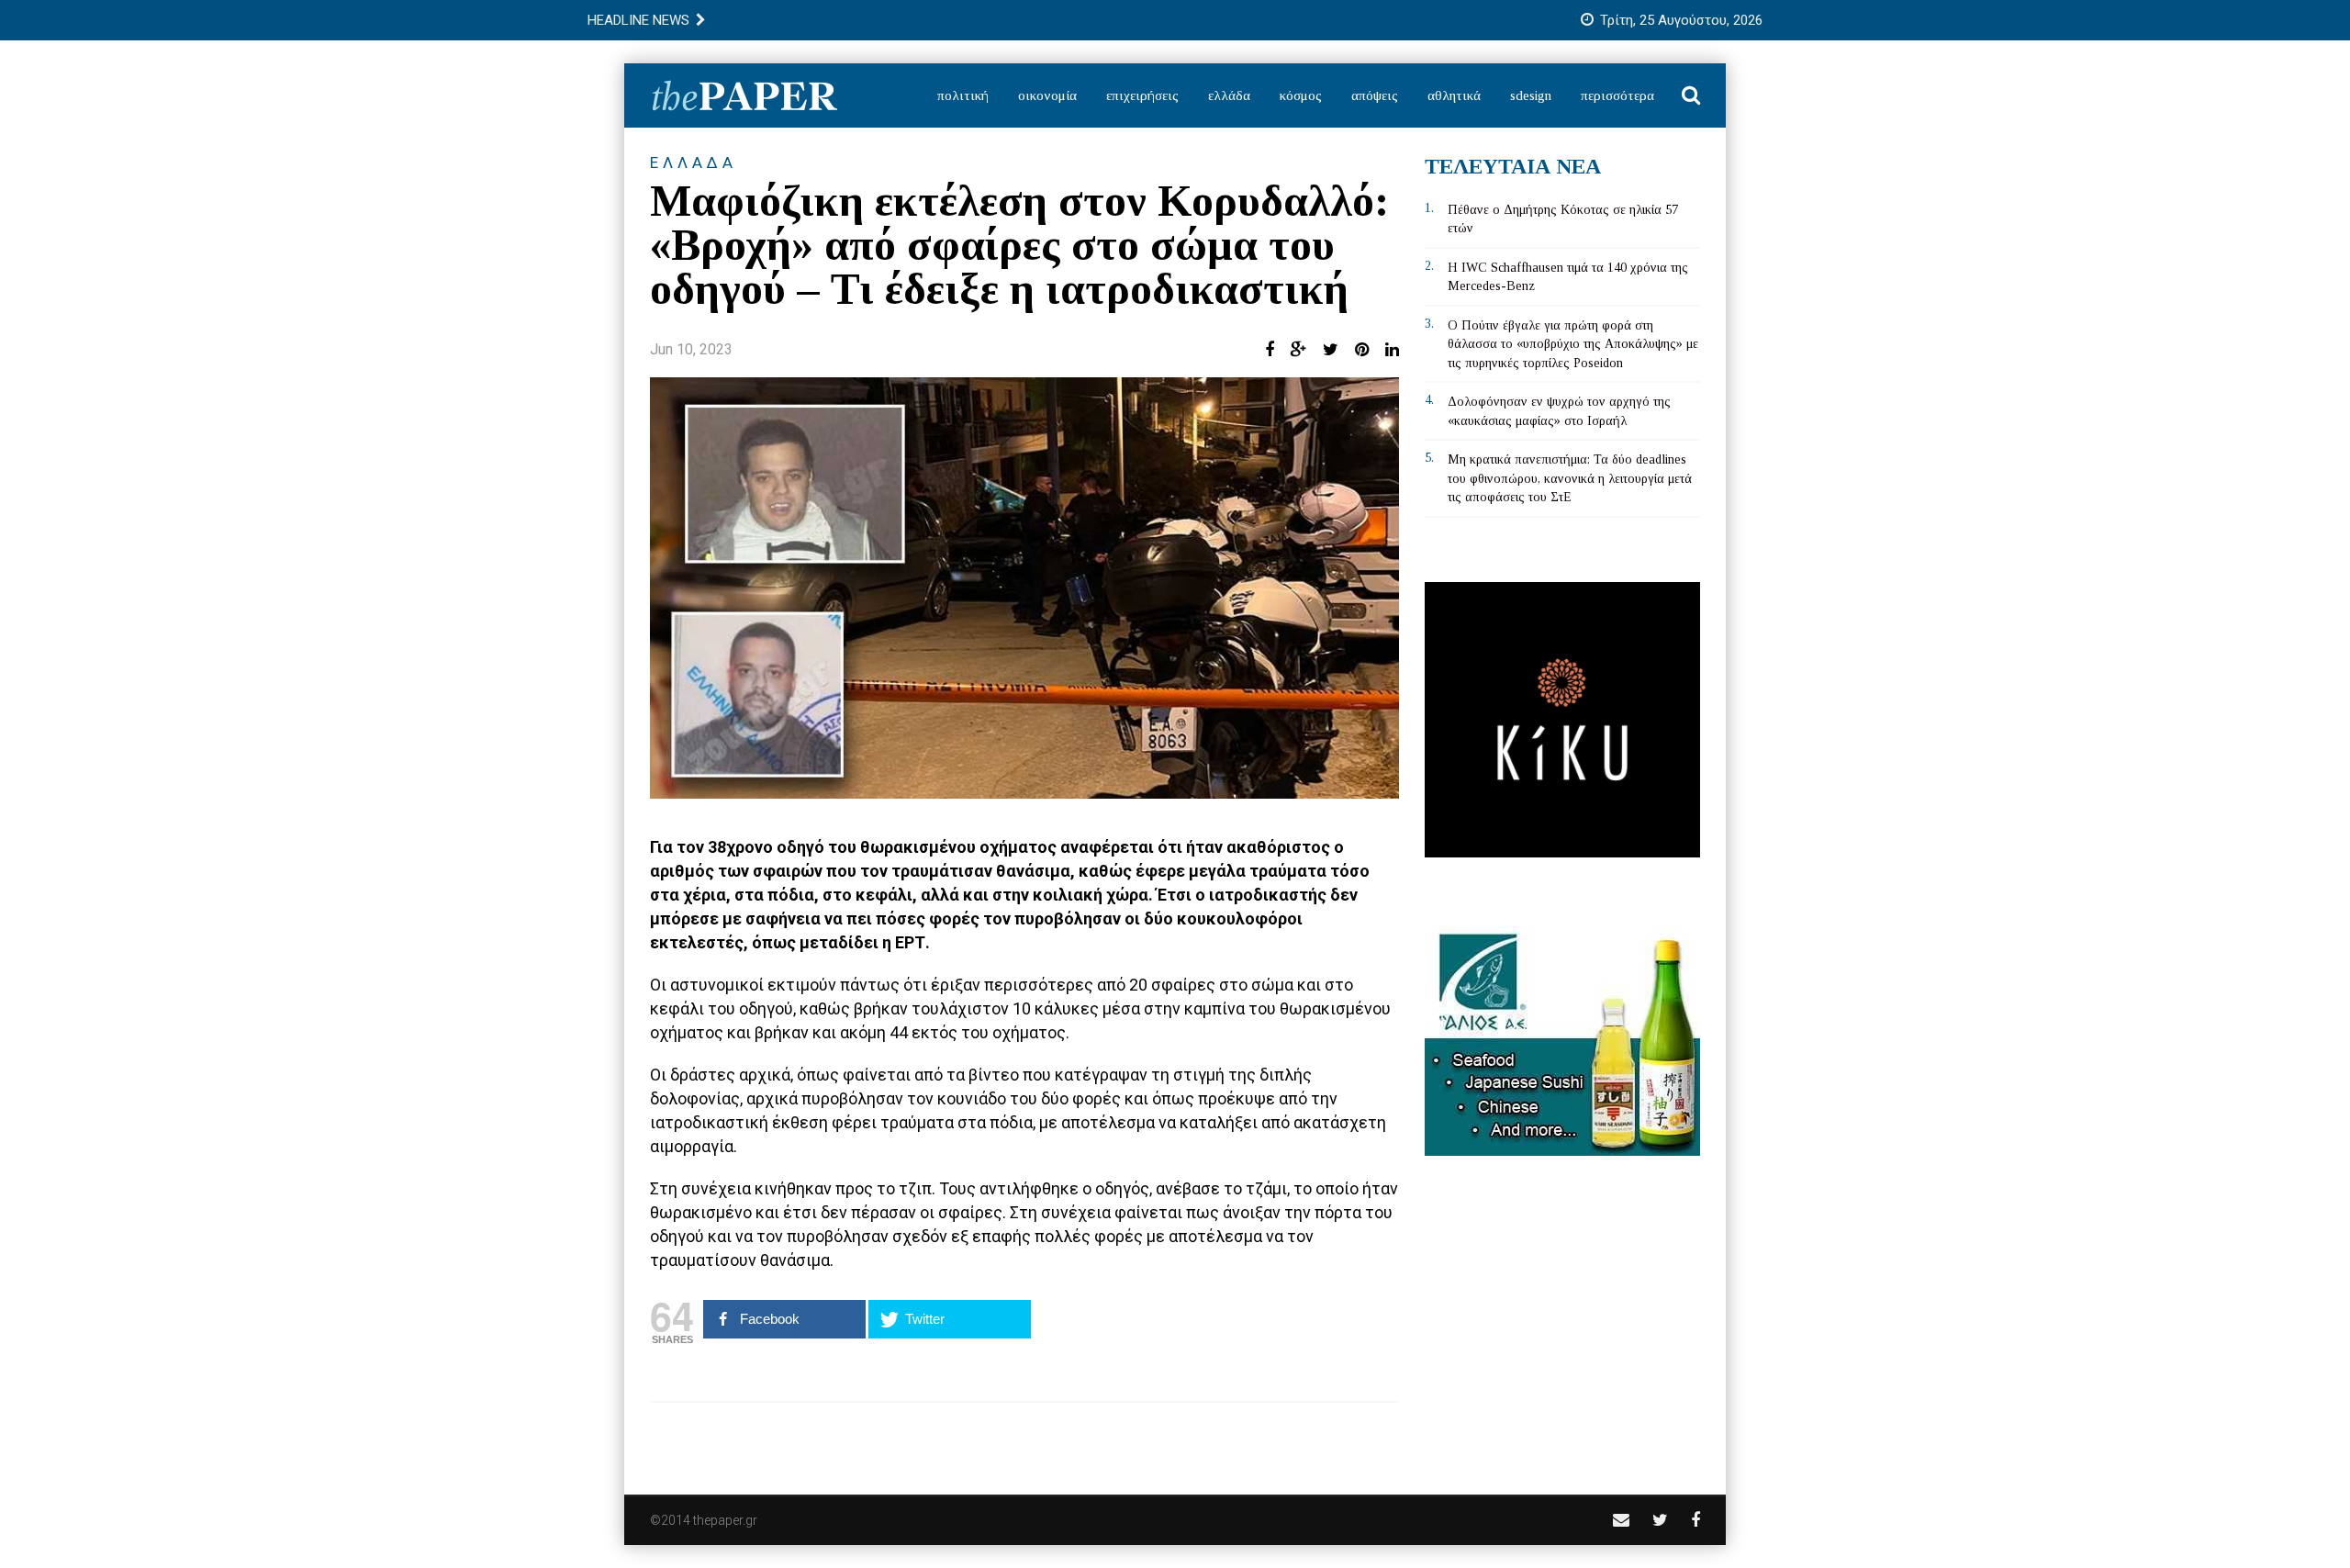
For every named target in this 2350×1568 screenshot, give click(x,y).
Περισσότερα (1617, 95)
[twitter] (1660, 1520)
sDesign (1531, 95)
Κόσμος (1301, 95)
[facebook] (1695, 1520)
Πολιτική (963, 95)
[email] (1621, 1520)
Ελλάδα (1229, 95)
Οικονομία (1047, 95)
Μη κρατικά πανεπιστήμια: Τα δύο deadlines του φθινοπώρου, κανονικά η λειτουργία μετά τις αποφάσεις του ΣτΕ (1570, 478)
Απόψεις (1375, 95)
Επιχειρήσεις (1142, 95)
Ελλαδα (694, 162)
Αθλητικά (1454, 95)
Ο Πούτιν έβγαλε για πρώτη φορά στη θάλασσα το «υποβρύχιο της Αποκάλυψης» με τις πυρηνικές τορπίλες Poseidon (1573, 344)
